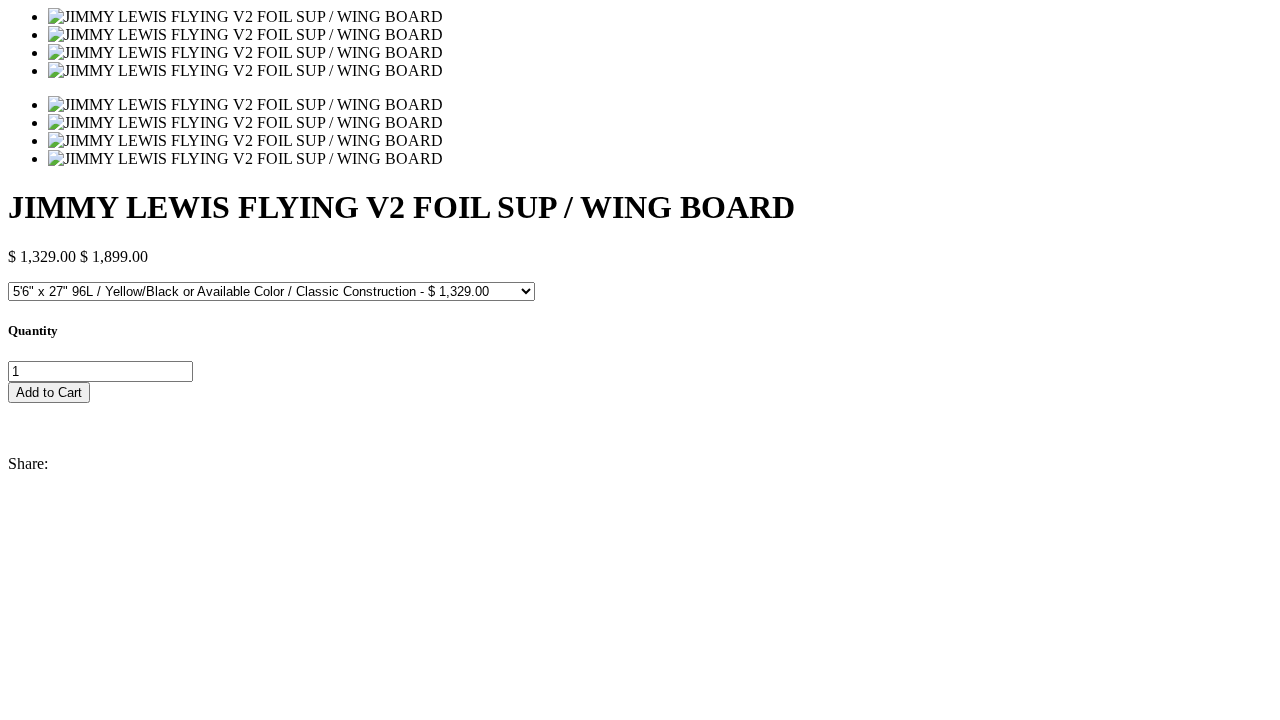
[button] (640, 412)
